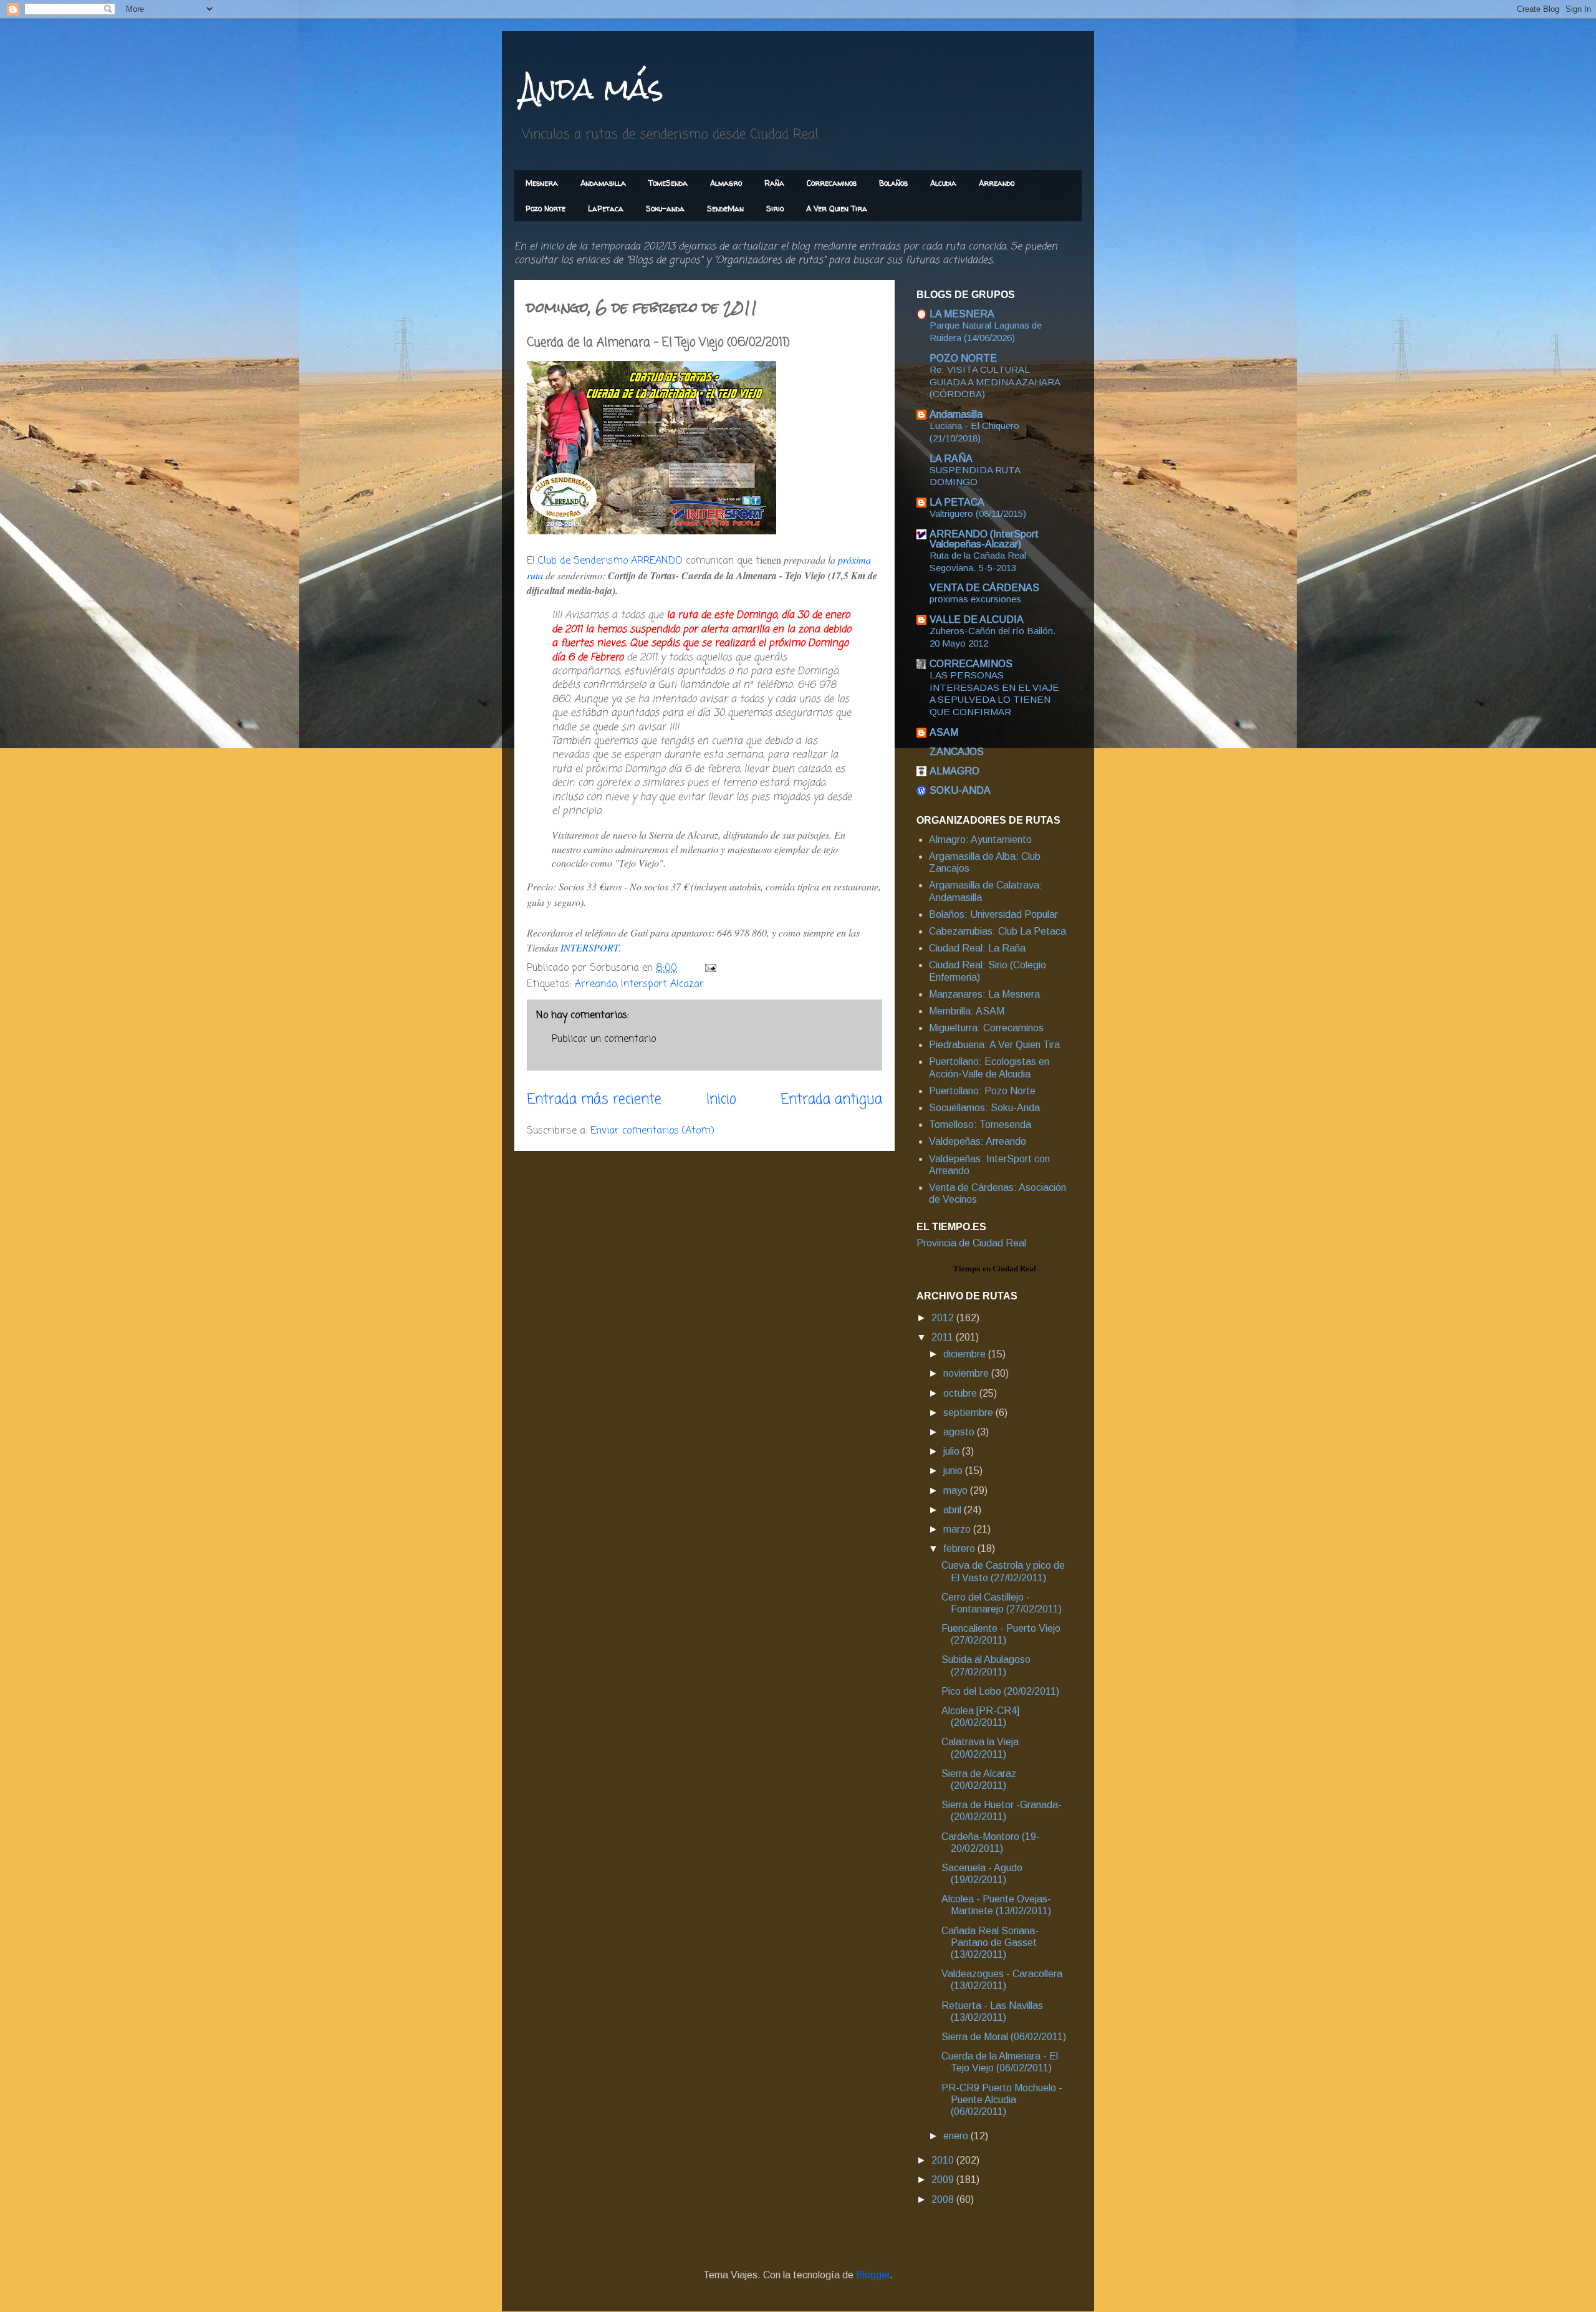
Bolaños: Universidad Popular (993, 914)
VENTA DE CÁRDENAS (984, 588)
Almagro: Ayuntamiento (980, 840)
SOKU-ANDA (960, 790)
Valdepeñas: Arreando (978, 1141)
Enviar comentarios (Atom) (652, 1131)
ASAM (944, 732)
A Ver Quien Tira (837, 209)
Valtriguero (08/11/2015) (978, 513)
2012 (944, 1318)
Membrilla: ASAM (967, 1011)
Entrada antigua (831, 1100)
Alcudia (943, 183)
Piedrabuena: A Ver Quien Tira (994, 1045)
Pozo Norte (546, 209)
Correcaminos (832, 183)
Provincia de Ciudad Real (971, 1243)
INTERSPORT (589, 947)
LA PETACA (957, 502)
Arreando (997, 183)
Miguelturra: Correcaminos (986, 1028)
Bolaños (893, 183)
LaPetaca (606, 209)
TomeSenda (668, 183)
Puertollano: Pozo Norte (982, 1091)
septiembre (969, 1413)
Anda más (592, 88)
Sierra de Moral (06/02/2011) (1004, 2037)
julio (953, 1451)
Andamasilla (603, 183)
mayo (957, 1491)
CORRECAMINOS (971, 664)
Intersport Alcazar (662, 985)
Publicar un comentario (604, 1039)
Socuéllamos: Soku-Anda (984, 1108)
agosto (960, 1432)
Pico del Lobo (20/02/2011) (1000, 1691)
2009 (944, 2180)
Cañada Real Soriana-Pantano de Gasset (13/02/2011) (990, 1943)
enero (957, 2136)
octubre (961, 1393)
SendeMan (725, 209)
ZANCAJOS (957, 752)
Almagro (726, 183)
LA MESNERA (962, 314)
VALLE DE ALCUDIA (977, 619)
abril (954, 1510)
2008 (944, 2199)
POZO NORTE (963, 358)
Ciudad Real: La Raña (977, 948)
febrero (960, 1549)
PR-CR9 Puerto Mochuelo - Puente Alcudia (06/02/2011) (1002, 2100)
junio (954, 1471)
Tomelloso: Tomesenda (980, 1125)
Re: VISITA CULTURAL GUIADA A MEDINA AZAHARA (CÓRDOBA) (995, 382)
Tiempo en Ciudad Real (995, 1269)
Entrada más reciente (594, 1100)
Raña (774, 183)
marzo (958, 1529)
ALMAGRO (954, 771)
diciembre (966, 1354)
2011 (944, 1337)
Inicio (721, 1100)
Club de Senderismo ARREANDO (610, 561)
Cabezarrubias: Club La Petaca (997, 931)
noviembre (967, 1373)
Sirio (775, 209)
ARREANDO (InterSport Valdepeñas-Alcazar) (984, 539)
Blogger (873, 2275)
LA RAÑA (951, 459)
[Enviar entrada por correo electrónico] (710, 968)
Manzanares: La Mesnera (984, 994)
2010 (944, 2160)
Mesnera (542, 183)
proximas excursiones (975, 599)
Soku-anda (665, 209)
